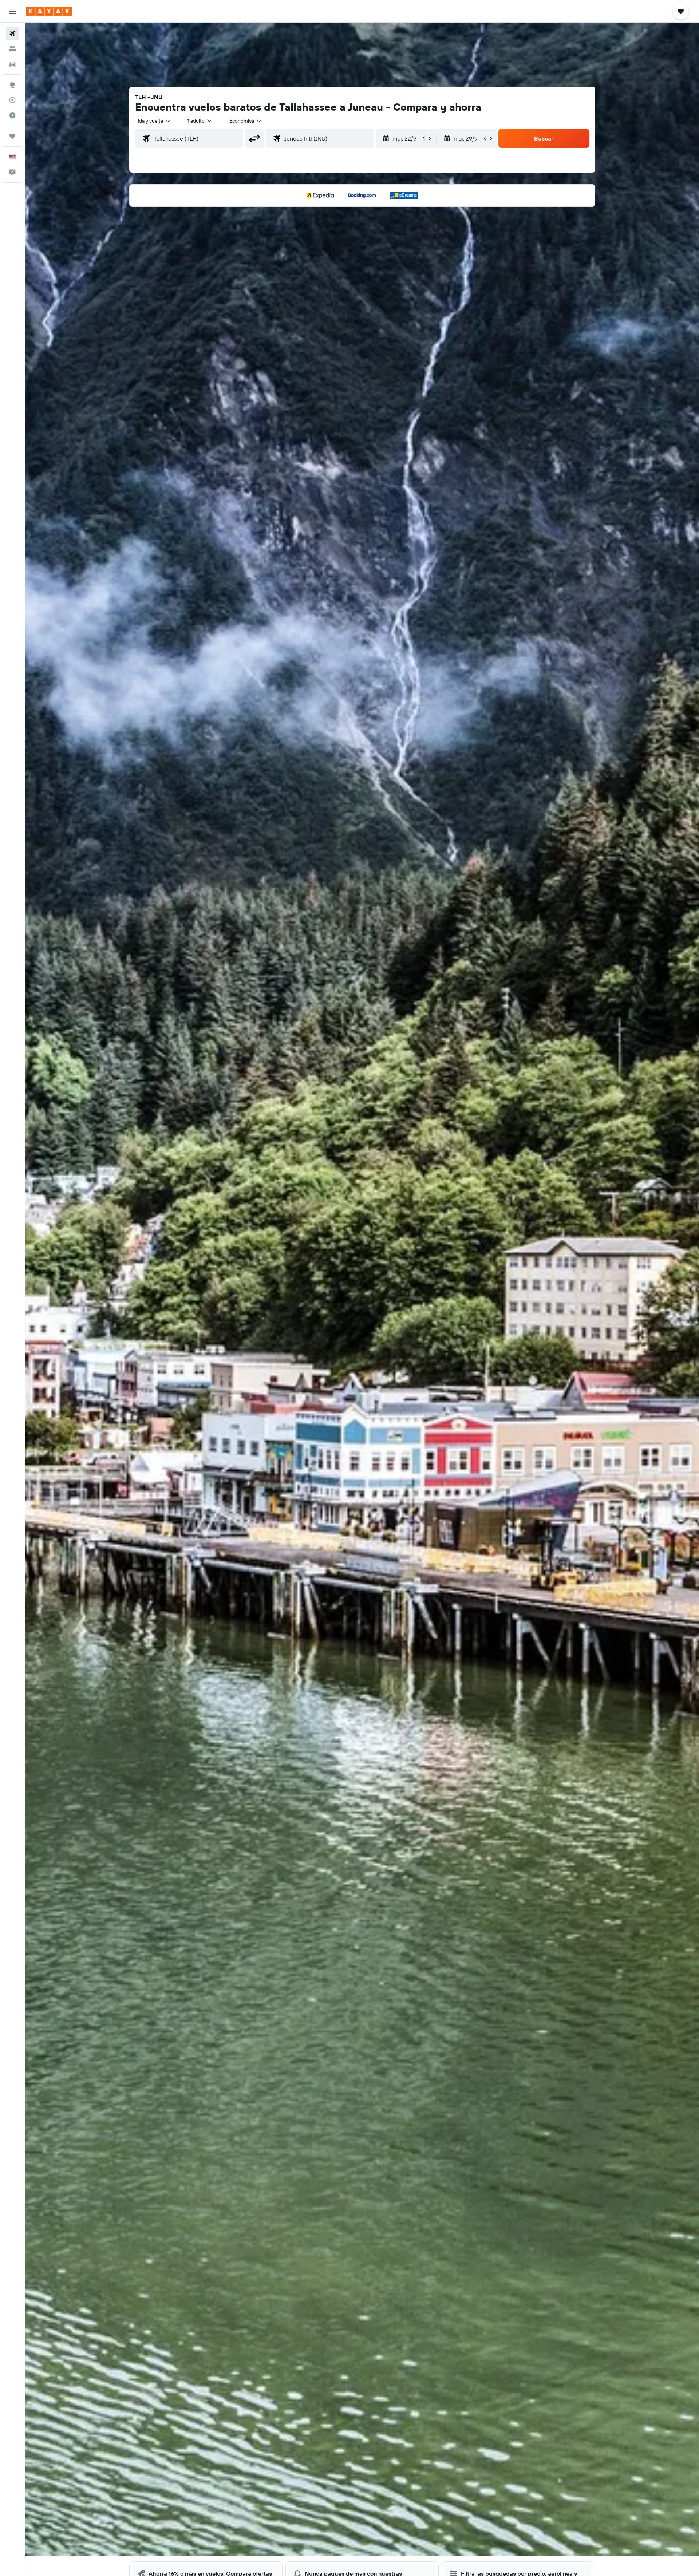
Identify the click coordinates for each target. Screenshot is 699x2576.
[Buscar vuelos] (12, 33)
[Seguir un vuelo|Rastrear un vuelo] (12, 100)
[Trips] (12, 136)
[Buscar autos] (12, 64)
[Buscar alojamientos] (12, 49)
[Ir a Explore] (12, 85)
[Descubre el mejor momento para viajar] (12, 115)
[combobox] (155, 121)
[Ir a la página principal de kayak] (49, 11)
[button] (12, 11)
